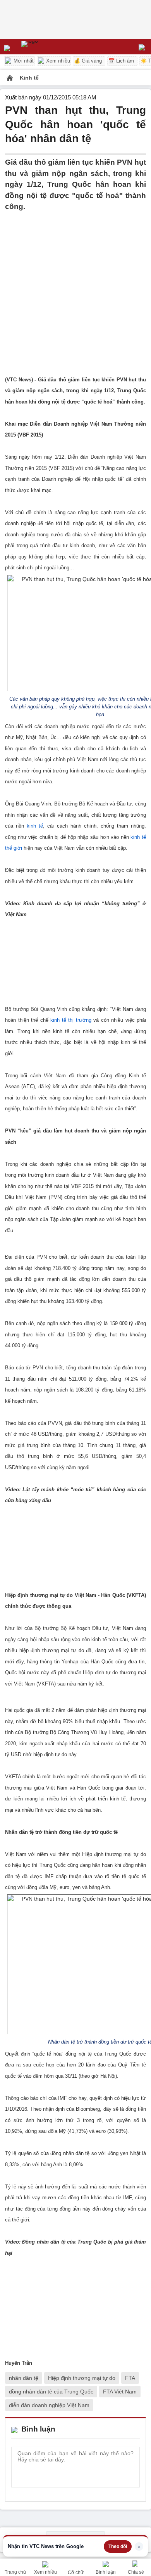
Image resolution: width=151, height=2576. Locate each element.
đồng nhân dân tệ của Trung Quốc (51, 2392)
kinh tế (35, 826)
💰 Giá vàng (88, 61)
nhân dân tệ (24, 2378)
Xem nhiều (57, 61)
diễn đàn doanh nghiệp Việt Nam (49, 2405)
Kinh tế (29, 78)
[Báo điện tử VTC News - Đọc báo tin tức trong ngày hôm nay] (47, 47)
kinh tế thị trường (71, 1020)
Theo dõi (118, 2546)
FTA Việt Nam (120, 2392)
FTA (130, 2378)
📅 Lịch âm (121, 61)
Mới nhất (23, 61)
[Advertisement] (75, 288)
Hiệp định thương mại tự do (82, 2378)
